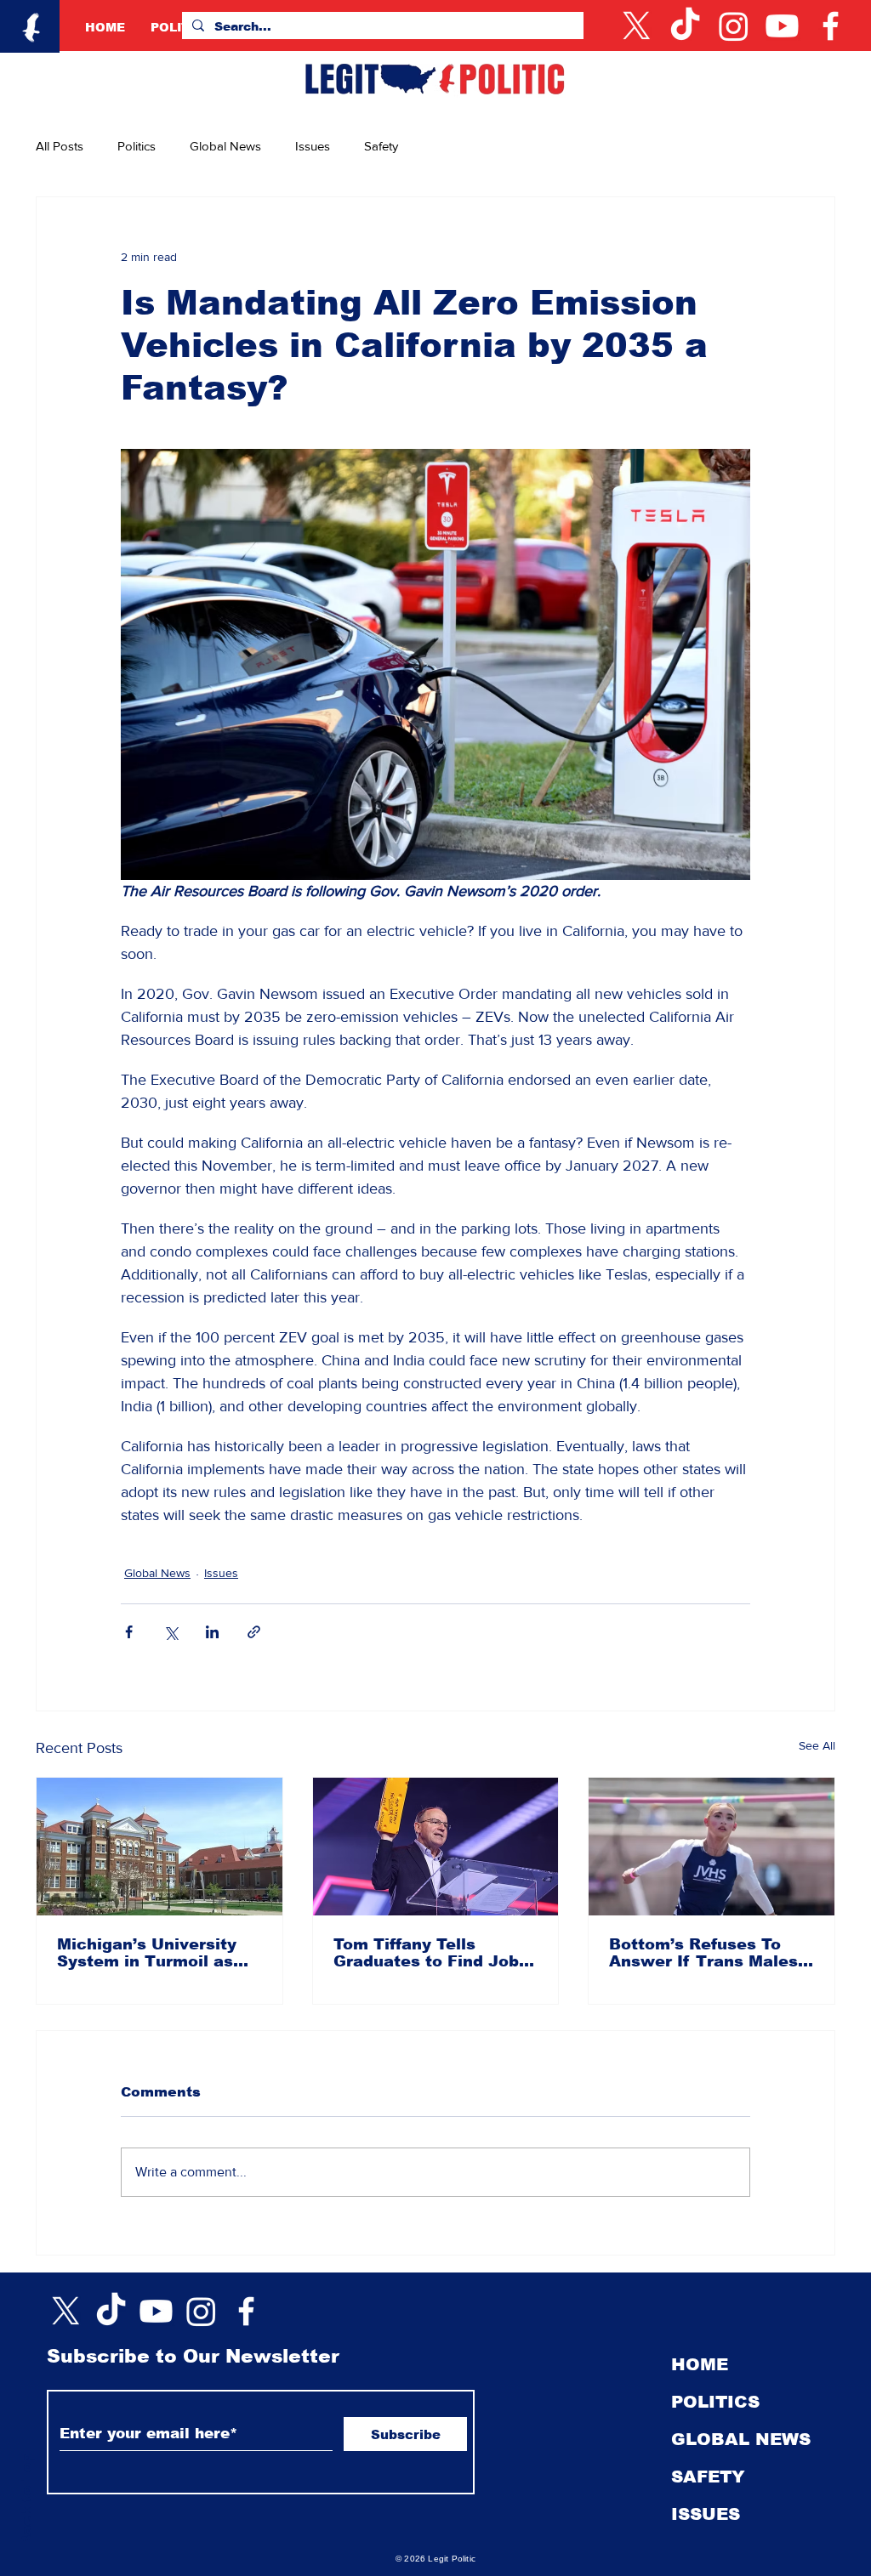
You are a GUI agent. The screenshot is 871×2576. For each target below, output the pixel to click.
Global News (225, 146)
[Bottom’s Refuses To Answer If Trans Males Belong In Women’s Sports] (712, 1847)
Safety (381, 146)
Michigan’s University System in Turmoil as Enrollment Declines (147, 1953)
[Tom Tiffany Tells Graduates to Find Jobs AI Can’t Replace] (436, 1847)
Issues (313, 146)
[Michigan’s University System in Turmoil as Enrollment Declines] (159, 1847)
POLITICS (715, 2402)
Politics (137, 146)
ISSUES (706, 2514)
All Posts (60, 146)
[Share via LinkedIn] (212, 1632)
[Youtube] (782, 26)
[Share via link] (254, 1632)
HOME (700, 2364)
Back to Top (27, 2500)
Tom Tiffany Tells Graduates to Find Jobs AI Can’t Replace (431, 1953)
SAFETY (708, 2477)
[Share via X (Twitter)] (171, 1632)
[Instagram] (734, 26)
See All (817, 1745)
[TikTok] (685, 26)
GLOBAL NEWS (741, 2439)
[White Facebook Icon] (246, 2311)
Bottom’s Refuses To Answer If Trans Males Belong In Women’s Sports (703, 1953)
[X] (637, 26)
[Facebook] (831, 26)
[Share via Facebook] (129, 1632)
